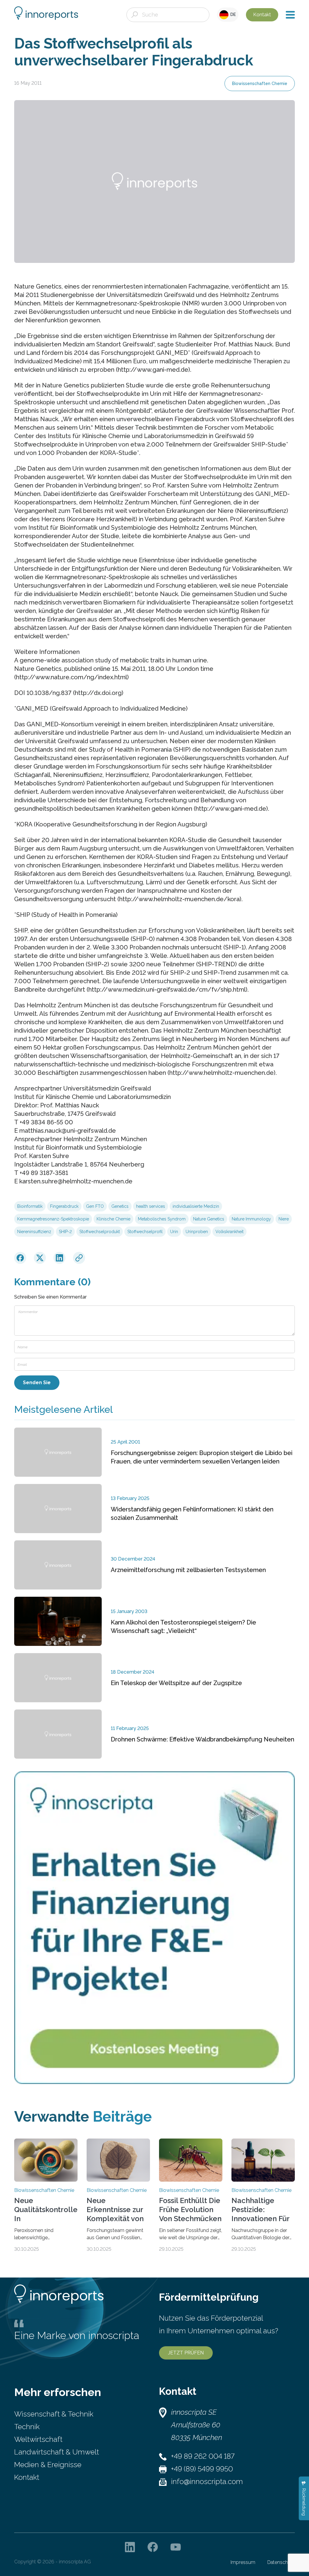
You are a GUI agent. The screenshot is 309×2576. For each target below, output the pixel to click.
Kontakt (262, 15)
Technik (27, 2427)
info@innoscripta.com (207, 2481)
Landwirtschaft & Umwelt (57, 2452)
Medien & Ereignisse (48, 2465)
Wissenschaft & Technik (54, 2414)
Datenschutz (281, 2562)
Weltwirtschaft (38, 2439)
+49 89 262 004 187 (203, 2456)
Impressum (243, 2562)
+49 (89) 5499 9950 (202, 2469)
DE (232, 14)
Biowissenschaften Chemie (260, 84)
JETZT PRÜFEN (186, 2353)
